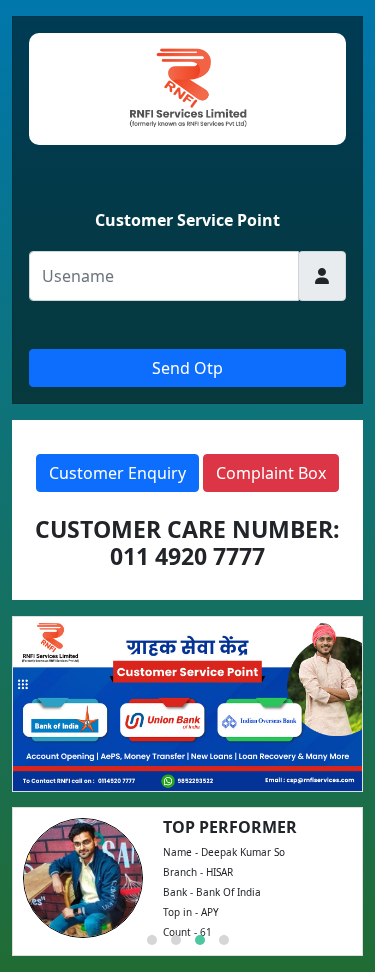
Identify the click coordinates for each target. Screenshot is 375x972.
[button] (152, 940)
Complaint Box (271, 473)
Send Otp (187, 368)
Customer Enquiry (117, 473)
